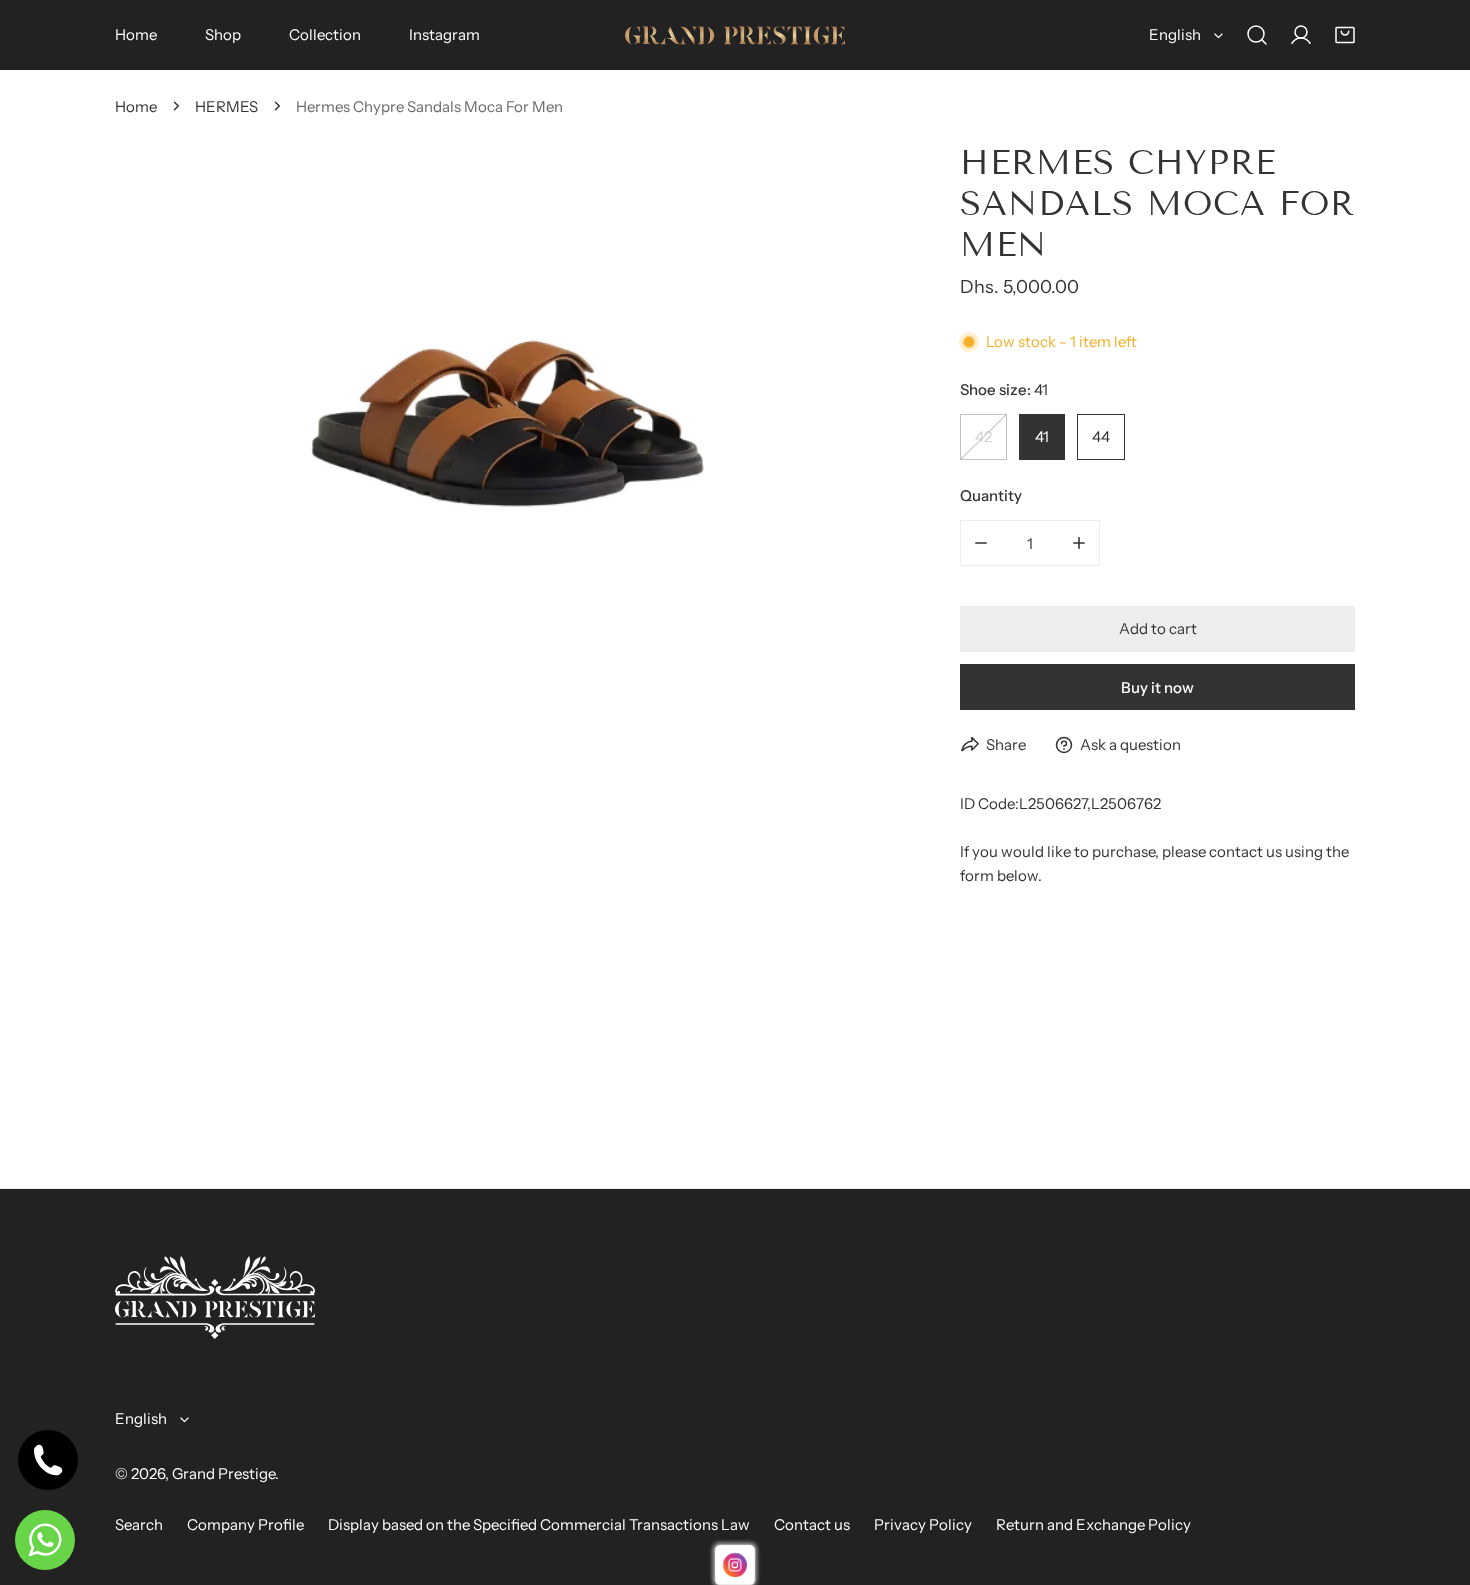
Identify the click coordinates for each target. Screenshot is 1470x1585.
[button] (1345, 35)
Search (139, 1524)
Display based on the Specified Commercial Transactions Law (539, 1524)
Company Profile (245, 1524)
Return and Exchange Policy (1093, 1524)
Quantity (991, 495)
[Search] (1257, 35)
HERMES (226, 106)
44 (1101, 436)
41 (1042, 436)
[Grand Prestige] (735, 35)
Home (136, 106)
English (1175, 34)
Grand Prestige (223, 1473)
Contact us (812, 1524)
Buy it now (1157, 687)
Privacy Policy (923, 1524)
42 (983, 436)
